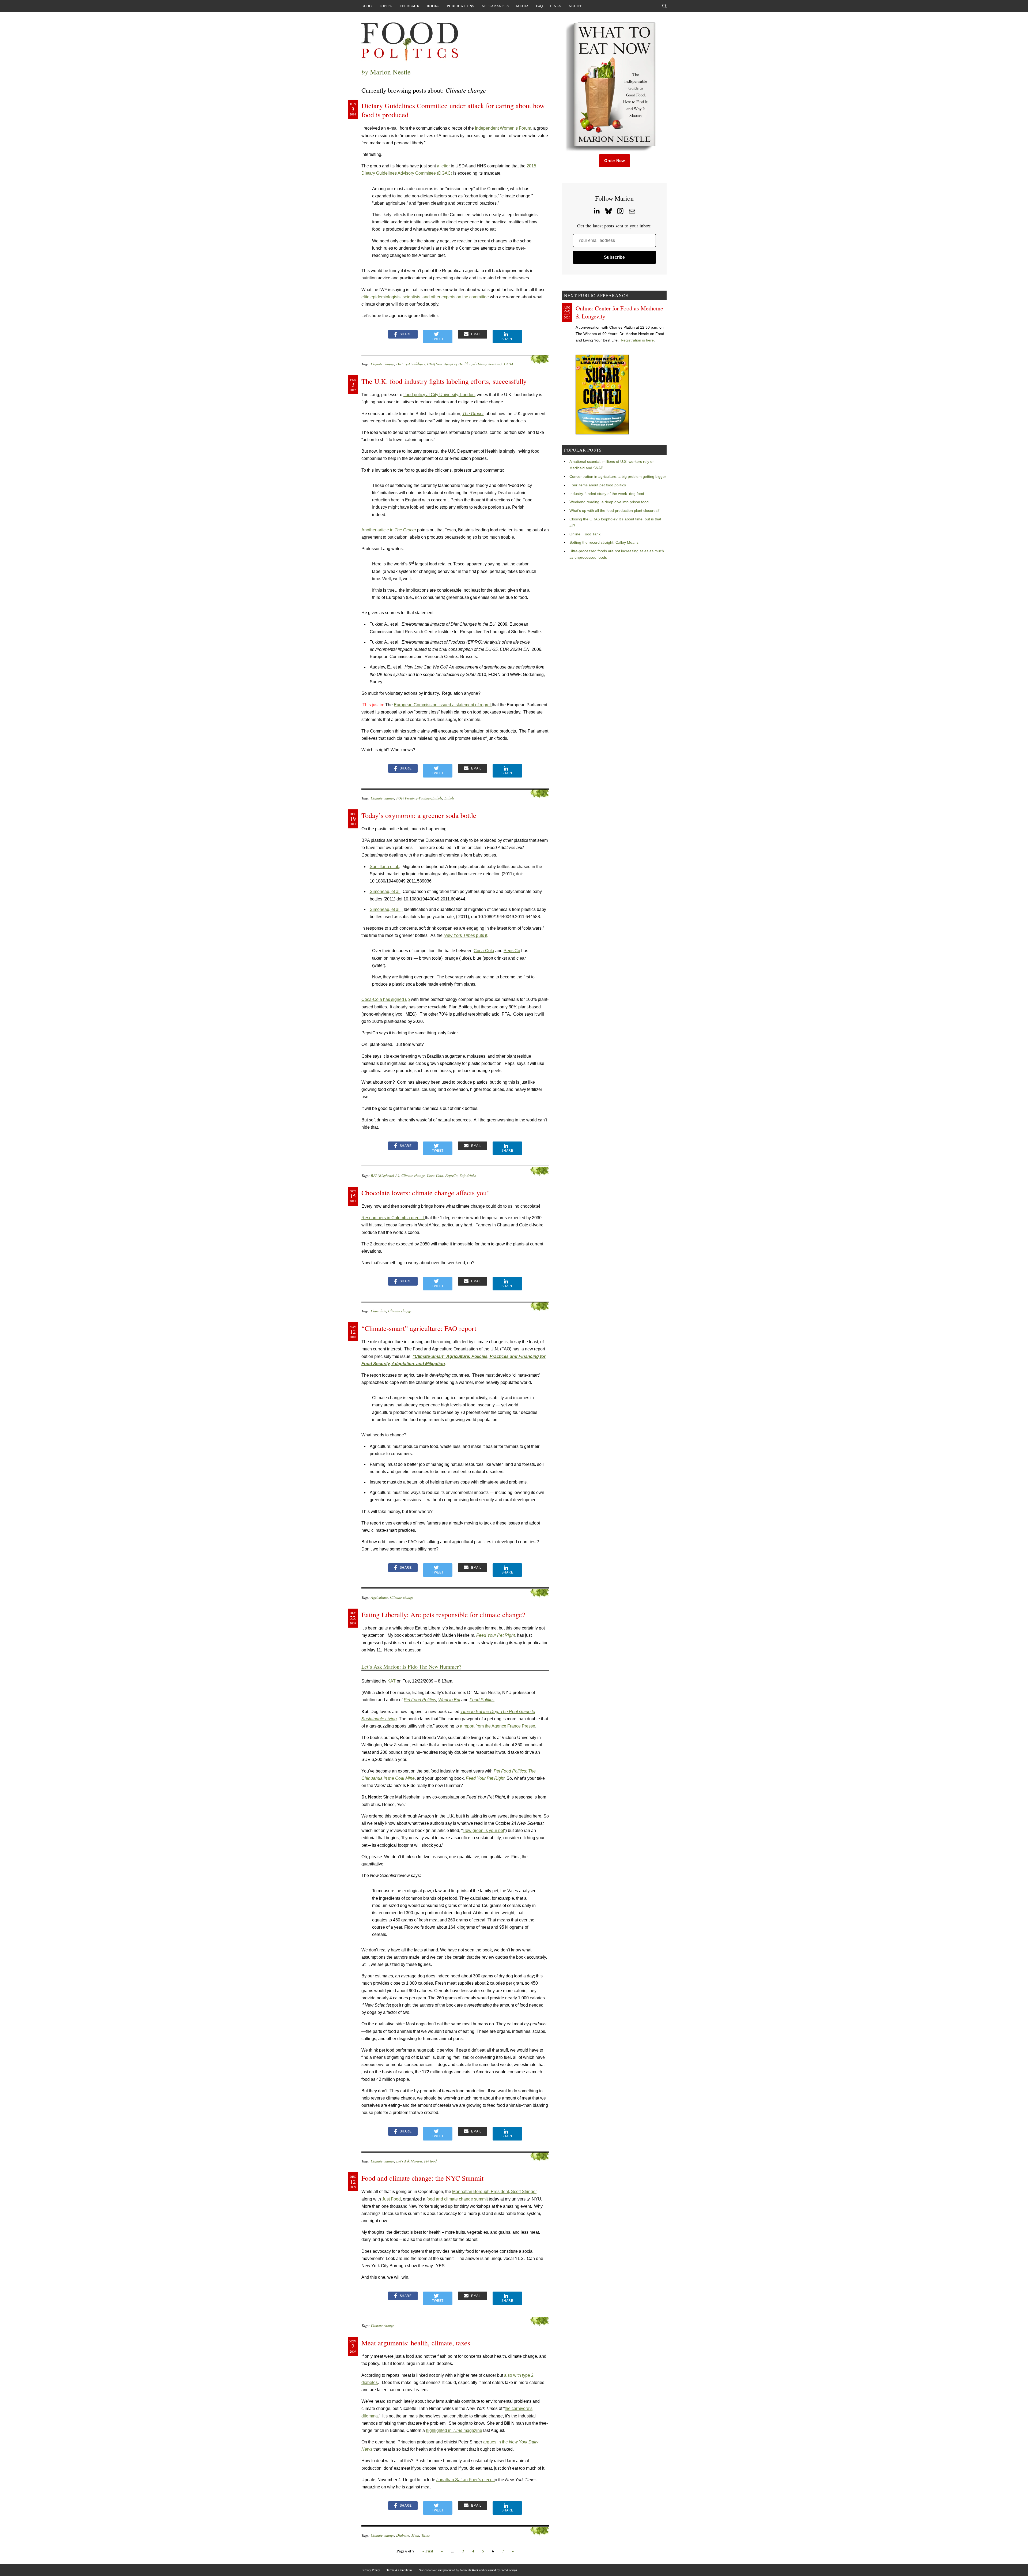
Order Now (615, 161)
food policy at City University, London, (440, 395)
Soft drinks (468, 1175)
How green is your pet (483, 1830)
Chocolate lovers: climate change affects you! (425, 1193)
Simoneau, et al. (385, 891)
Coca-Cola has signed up (386, 999)
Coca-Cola (484, 951)
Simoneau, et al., (386, 909)
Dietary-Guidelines (411, 364)
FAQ (539, 6)
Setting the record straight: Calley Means (604, 542)
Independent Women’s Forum (503, 128)
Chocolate (378, 1311)
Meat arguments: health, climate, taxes (416, 2343)
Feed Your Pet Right (496, 1635)
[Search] (664, 6)
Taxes (426, 2535)
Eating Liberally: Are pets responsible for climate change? (443, 1614)
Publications (461, 6)
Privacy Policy (371, 2570)
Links (556, 6)
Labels (449, 798)
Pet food (430, 2161)
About (575, 6)
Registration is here (637, 340)
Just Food (391, 2199)
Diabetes (403, 2535)
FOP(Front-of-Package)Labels (419, 798)
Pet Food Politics (420, 1700)
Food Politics (482, 1700)
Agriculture (379, 1597)
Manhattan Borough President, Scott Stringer (494, 2192)
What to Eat (449, 1700)
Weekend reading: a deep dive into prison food (609, 502)
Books (433, 6)
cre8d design (509, 2570)
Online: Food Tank (585, 534)
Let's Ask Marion (409, 2161)
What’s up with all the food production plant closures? (615, 510)
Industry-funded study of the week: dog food (607, 494)
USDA (509, 364)
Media (522, 6)
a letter (443, 166)
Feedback (410, 6)
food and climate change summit (457, 2199)
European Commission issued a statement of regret (443, 705)
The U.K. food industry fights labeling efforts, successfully (444, 381)
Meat (415, 2535)
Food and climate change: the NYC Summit (422, 2178)
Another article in (389, 530)
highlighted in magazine (454, 2430)
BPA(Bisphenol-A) (385, 1175)
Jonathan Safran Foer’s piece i (466, 2480)
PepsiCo (512, 951)
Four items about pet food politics (598, 485)
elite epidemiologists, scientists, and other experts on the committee (425, 297)
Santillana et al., (385, 867)
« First (428, 2551)
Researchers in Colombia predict (393, 1218)
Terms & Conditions (399, 2570)
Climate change (382, 364)
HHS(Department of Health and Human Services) (464, 364)
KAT (392, 1681)
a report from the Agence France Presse (498, 1726)
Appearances (495, 6)
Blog (367, 6)
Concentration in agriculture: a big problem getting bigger (618, 476)
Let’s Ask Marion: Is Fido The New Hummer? (411, 1667)
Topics (386, 6)
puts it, (466, 935)
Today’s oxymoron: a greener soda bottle (419, 815)
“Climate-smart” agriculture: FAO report (419, 1328)
